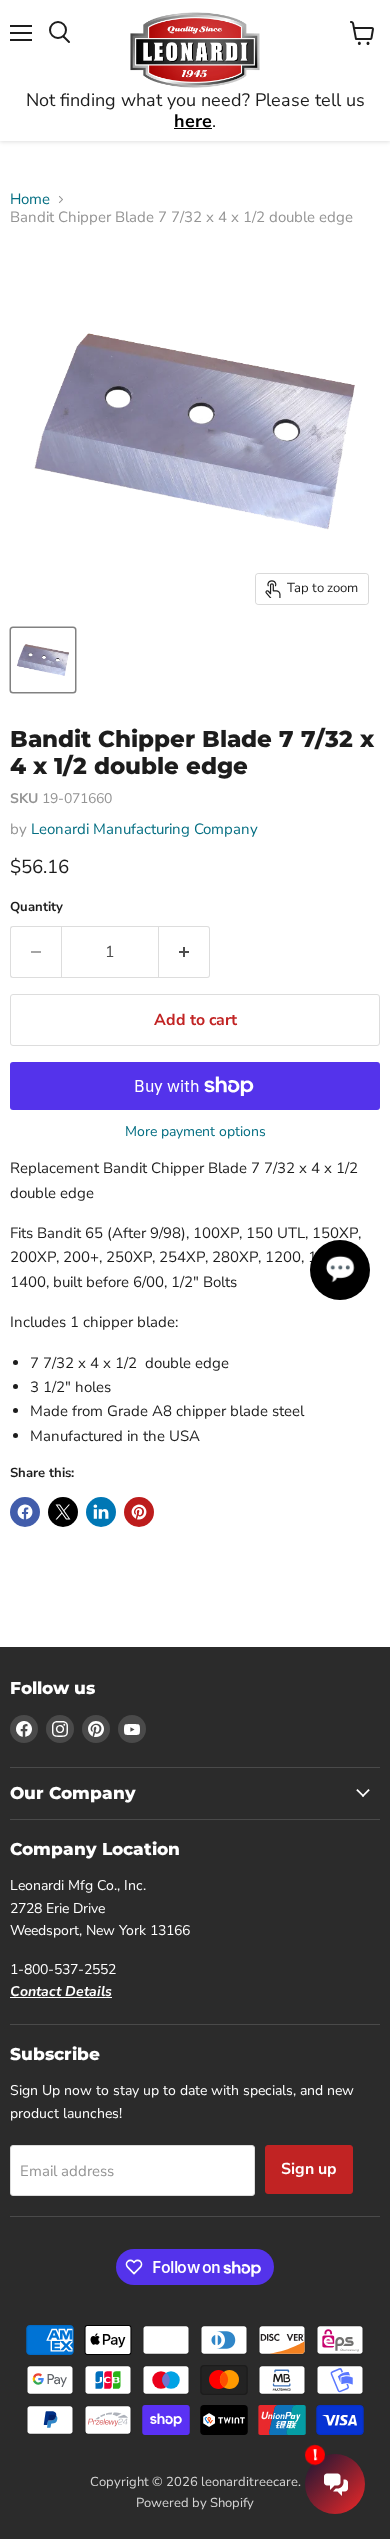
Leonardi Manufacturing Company (144, 829)
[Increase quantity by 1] (184, 952)
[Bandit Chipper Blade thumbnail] (43, 660)
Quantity (36, 907)
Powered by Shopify (195, 2503)
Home (30, 199)
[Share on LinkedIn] (101, 1512)
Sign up (309, 2169)
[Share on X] (63, 1512)
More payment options (195, 1132)
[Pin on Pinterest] (139, 1512)
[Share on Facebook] (25, 1512)
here (193, 121)
